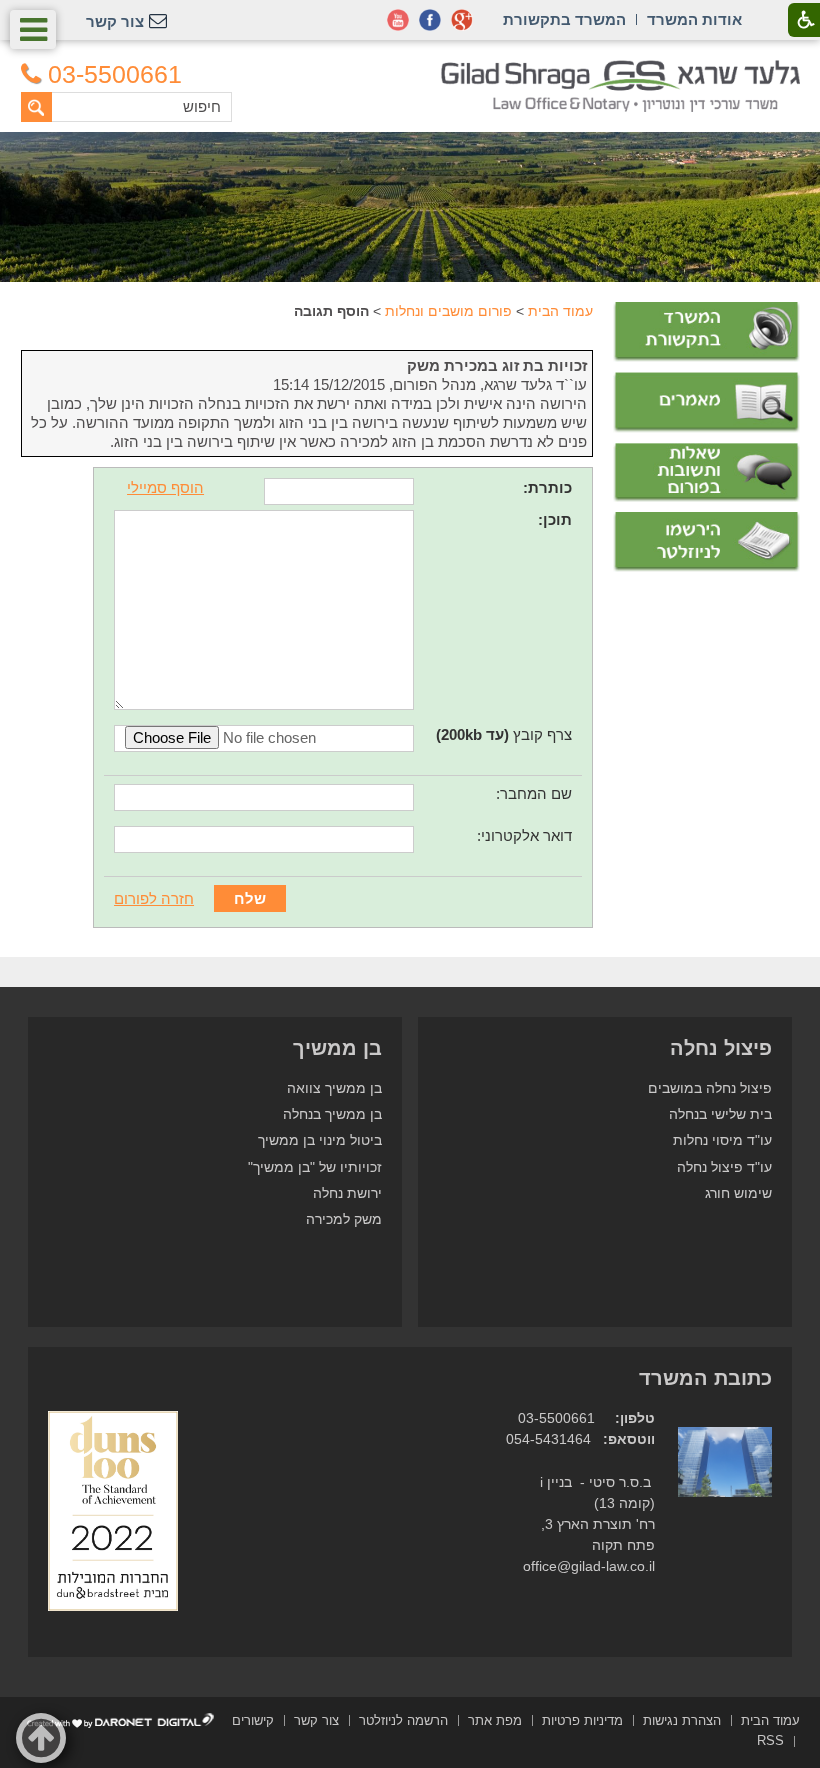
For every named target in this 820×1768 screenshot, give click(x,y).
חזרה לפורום (154, 898)
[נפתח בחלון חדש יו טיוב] (398, 20)
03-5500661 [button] (115, 74)
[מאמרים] (706, 402)
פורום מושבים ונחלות (448, 311)
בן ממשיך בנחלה (332, 1114)
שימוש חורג (738, 1193)
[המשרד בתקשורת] (706, 332)
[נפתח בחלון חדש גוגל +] (462, 20)
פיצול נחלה (721, 1048)
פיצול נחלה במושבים (710, 1088)
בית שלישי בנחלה (720, 1114)
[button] (33, 29)
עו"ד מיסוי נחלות (722, 1140)
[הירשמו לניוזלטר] (706, 542)
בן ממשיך (337, 1048)
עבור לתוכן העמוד (410, 69)
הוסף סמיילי (165, 487)
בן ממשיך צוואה (334, 1088)
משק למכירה (344, 1219)
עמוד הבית (560, 311)
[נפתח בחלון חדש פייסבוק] (430, 20)
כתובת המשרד (705, 1378)
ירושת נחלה (347, 1193)
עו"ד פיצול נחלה (724, 1167)
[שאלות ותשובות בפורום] (706, 473)
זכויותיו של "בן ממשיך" (315, 1167)
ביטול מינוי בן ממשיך (320, 1140)
